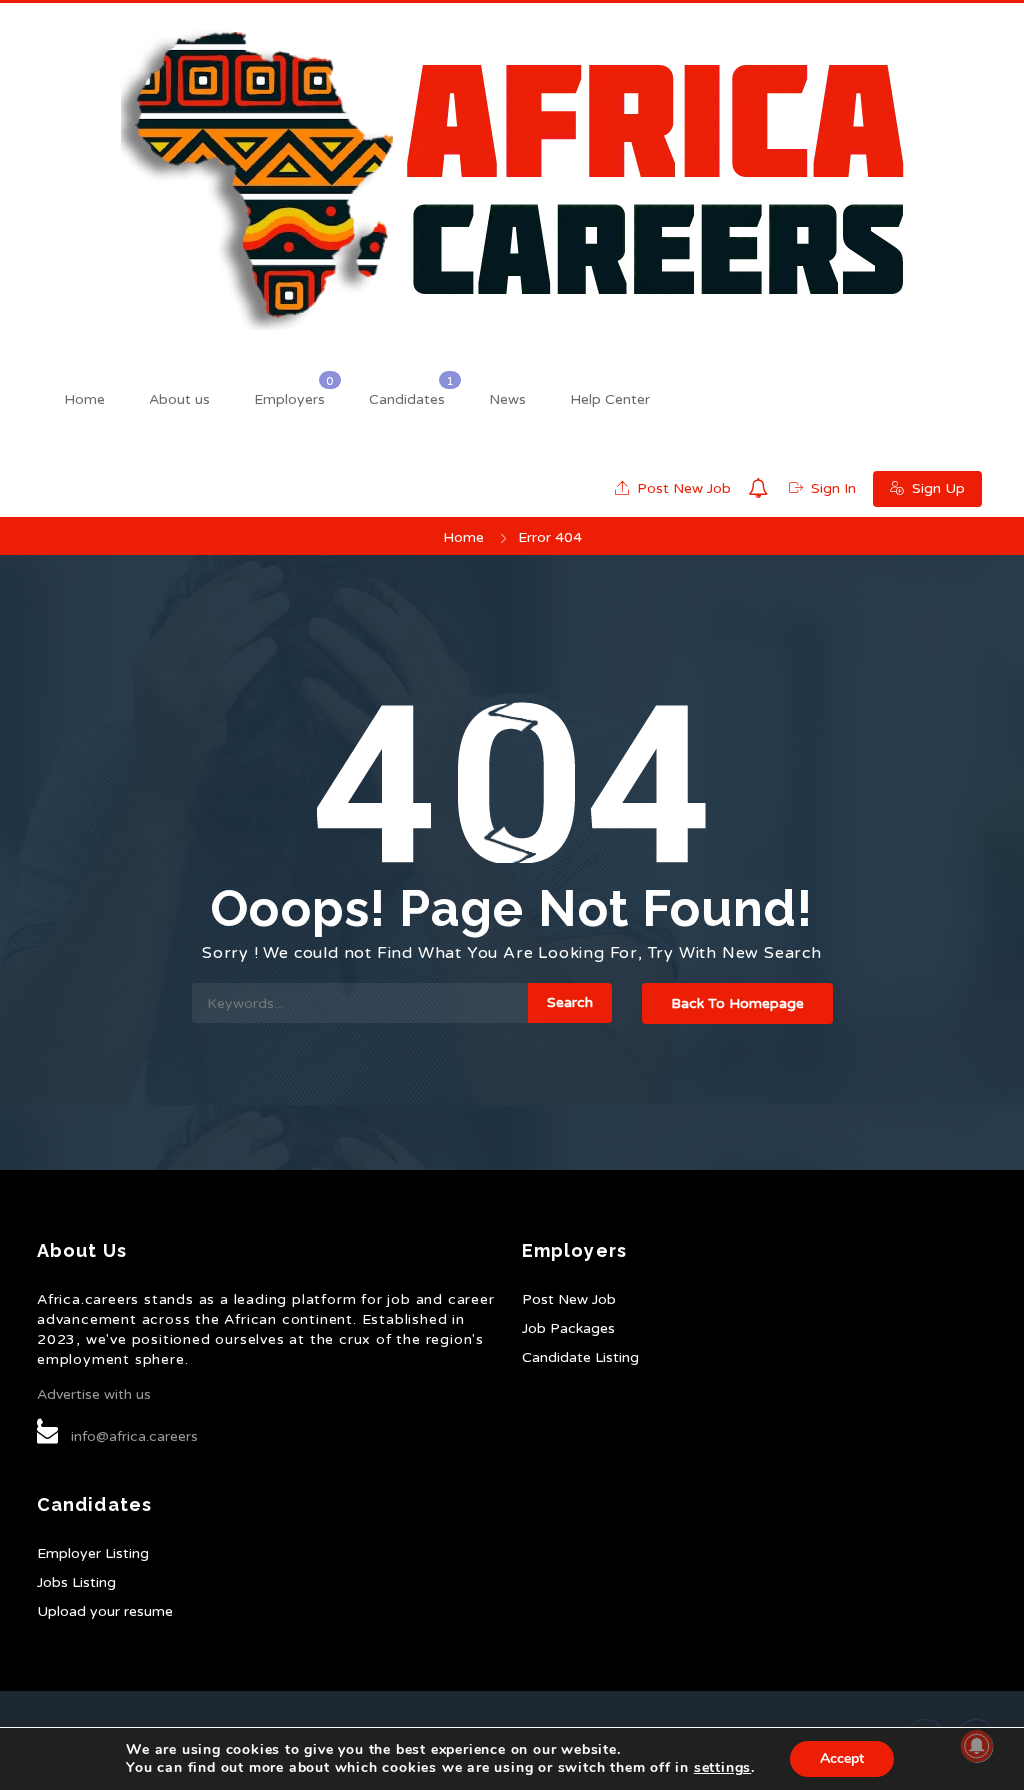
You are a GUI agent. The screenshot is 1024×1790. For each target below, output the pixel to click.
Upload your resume (105, 1611)
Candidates (407, 399)
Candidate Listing (580, 1357)
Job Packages (568, 1328)
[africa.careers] (512, 179)
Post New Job (682, 488)
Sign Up (936, 488)
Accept (842, 1758)
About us (179, 399)
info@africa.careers (134, 1436)
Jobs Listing (76, 1582)
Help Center (610, 399)
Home (84, 399)
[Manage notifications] (977, 1746)
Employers (289, 399)
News (507, 399)
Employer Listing (93, 1553)
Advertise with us (94, 1394)
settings (722, 1768)
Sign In (831, 488)
